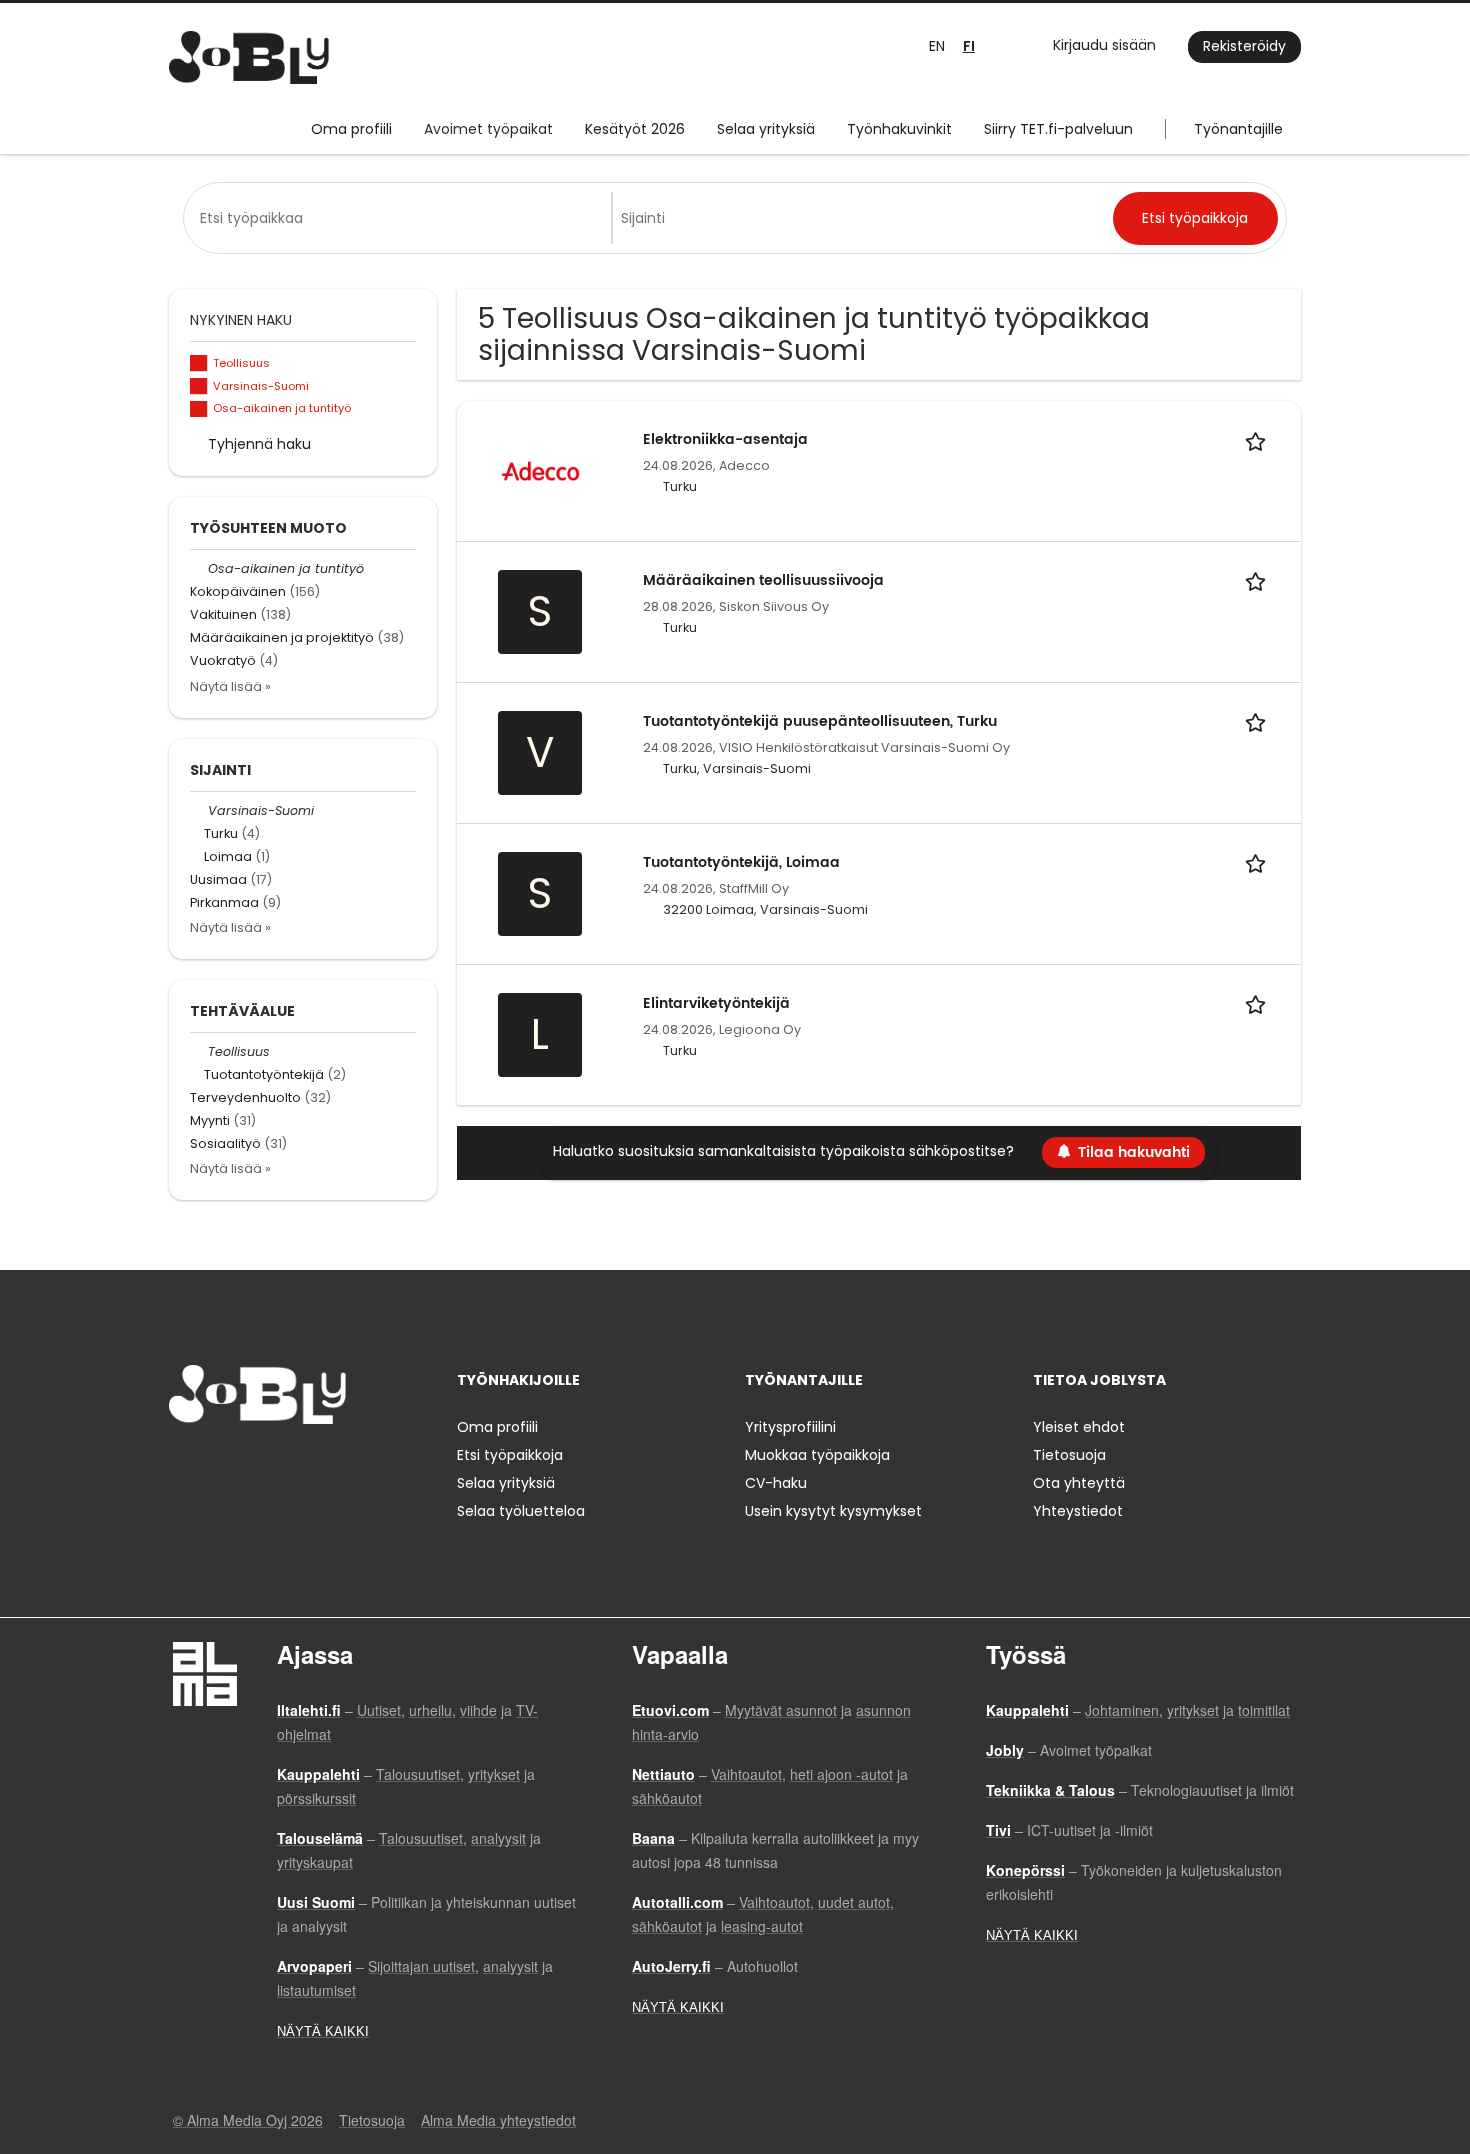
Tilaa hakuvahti (1134, 1152)
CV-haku (776, 1483)
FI (969, 46)
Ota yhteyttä (1079, 1483)
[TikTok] (282, 1465)
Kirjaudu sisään (1104, 45)
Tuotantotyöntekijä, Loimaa (741, 862)
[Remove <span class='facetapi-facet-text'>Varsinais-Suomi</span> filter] (199, 386)
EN (937, 46)
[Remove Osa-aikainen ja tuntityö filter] (199, 568)
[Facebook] (183, 1465)
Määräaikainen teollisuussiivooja (763, 580)
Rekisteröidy (1244, 46)
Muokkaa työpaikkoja (817, 1455)
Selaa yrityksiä (766, 129)
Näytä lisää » (230, 686)
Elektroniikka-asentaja (725, 439)
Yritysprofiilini (790, 1427)
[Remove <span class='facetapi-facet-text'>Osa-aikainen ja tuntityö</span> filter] (199, 409)
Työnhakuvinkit (899, 129)
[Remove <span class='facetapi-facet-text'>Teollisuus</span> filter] (199, 363)
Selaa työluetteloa (521, 1511)
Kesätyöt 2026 (635, 129)
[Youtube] (312, 1465)
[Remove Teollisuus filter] (199, 1051)
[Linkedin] (249, 1465)
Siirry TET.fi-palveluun (1058, 129)
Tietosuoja (1069, 1455)
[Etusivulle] (249, 57)
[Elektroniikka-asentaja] (540, 470)
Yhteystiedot (1078, 1511)
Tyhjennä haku (259, 444)
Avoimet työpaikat (488, 129)
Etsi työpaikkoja (510, 1455)
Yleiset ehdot (1079, 1427)
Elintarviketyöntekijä (716, 1003)
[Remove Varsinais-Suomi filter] (199, 810)
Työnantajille (1238, 129)
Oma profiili (351, 129)
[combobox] (401, 218)
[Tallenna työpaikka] (1259, 439)
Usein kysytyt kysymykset (833, 1511)
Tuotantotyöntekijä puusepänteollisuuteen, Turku (820, 721)
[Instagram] (216, 1465)
